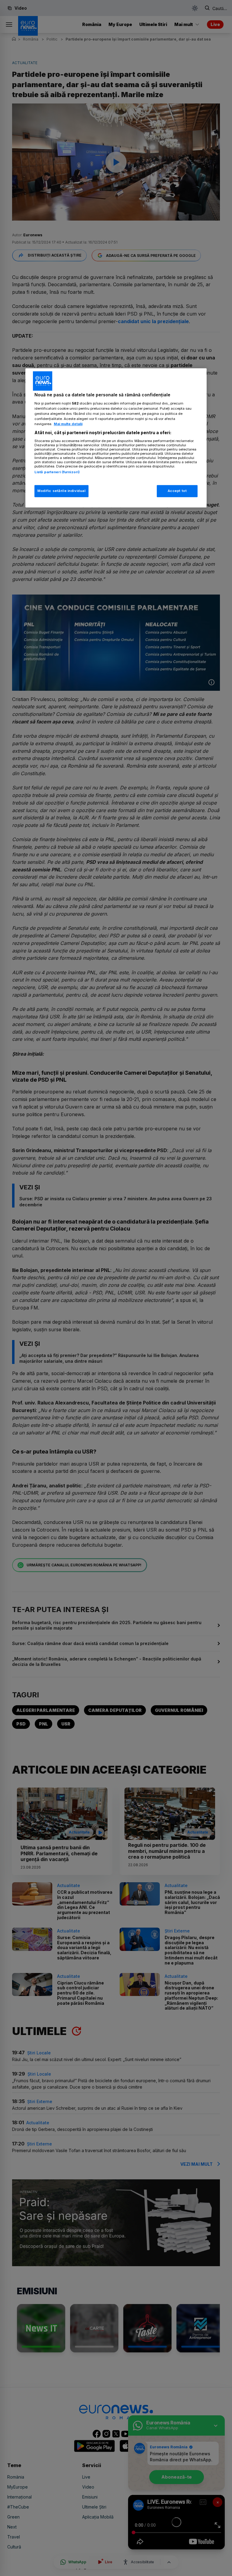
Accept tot (177, 491)
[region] (116, 438)
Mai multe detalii (68, 424)
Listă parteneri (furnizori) (57, 472)
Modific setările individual (61, 491)
